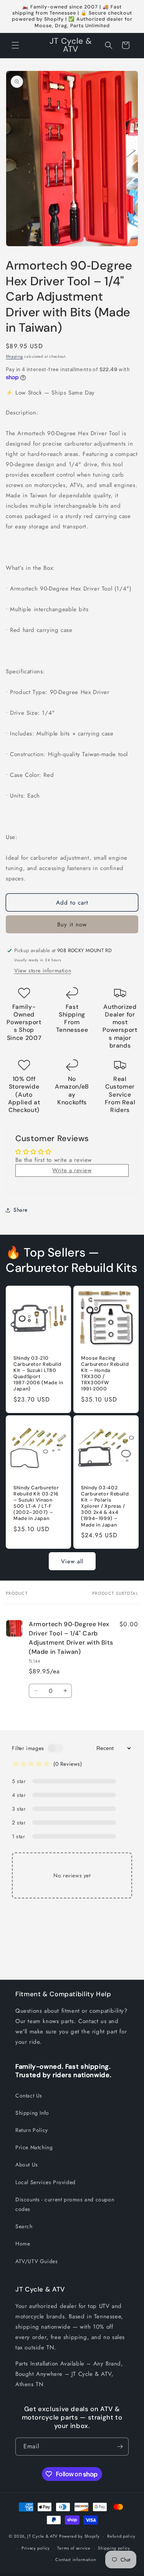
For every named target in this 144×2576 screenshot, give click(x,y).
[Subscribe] (120, 2447)
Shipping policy (114, 2548)
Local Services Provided (46, 2182)
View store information (43, 971)
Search (24, 2226)
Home (23, 2244)
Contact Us (29, 2096)
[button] (15, 45)
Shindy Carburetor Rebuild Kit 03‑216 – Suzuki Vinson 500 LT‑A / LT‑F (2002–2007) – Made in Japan (36, 1503)
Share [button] (21, 1210)
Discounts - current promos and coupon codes (65, 2204)
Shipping (14, 356)
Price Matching (34, 2147)
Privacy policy (36, 2548)
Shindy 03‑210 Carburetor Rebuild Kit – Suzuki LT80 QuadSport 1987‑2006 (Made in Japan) (38, 1373)
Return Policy (32, 2130)
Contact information (76, 2560)
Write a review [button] (72, 1170)
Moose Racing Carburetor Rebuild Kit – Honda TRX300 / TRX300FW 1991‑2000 (105, 1373)
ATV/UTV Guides (36, 2261)
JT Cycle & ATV (42, 2536)
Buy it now (72, 924)
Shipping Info (32, 2113)
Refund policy (121, 2536)
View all (72, 1561)
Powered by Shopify (79, 2536)
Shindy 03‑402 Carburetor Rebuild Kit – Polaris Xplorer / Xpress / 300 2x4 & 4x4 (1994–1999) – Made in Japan (105, 1506)
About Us (27, 2165)
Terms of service (74, 2548)
